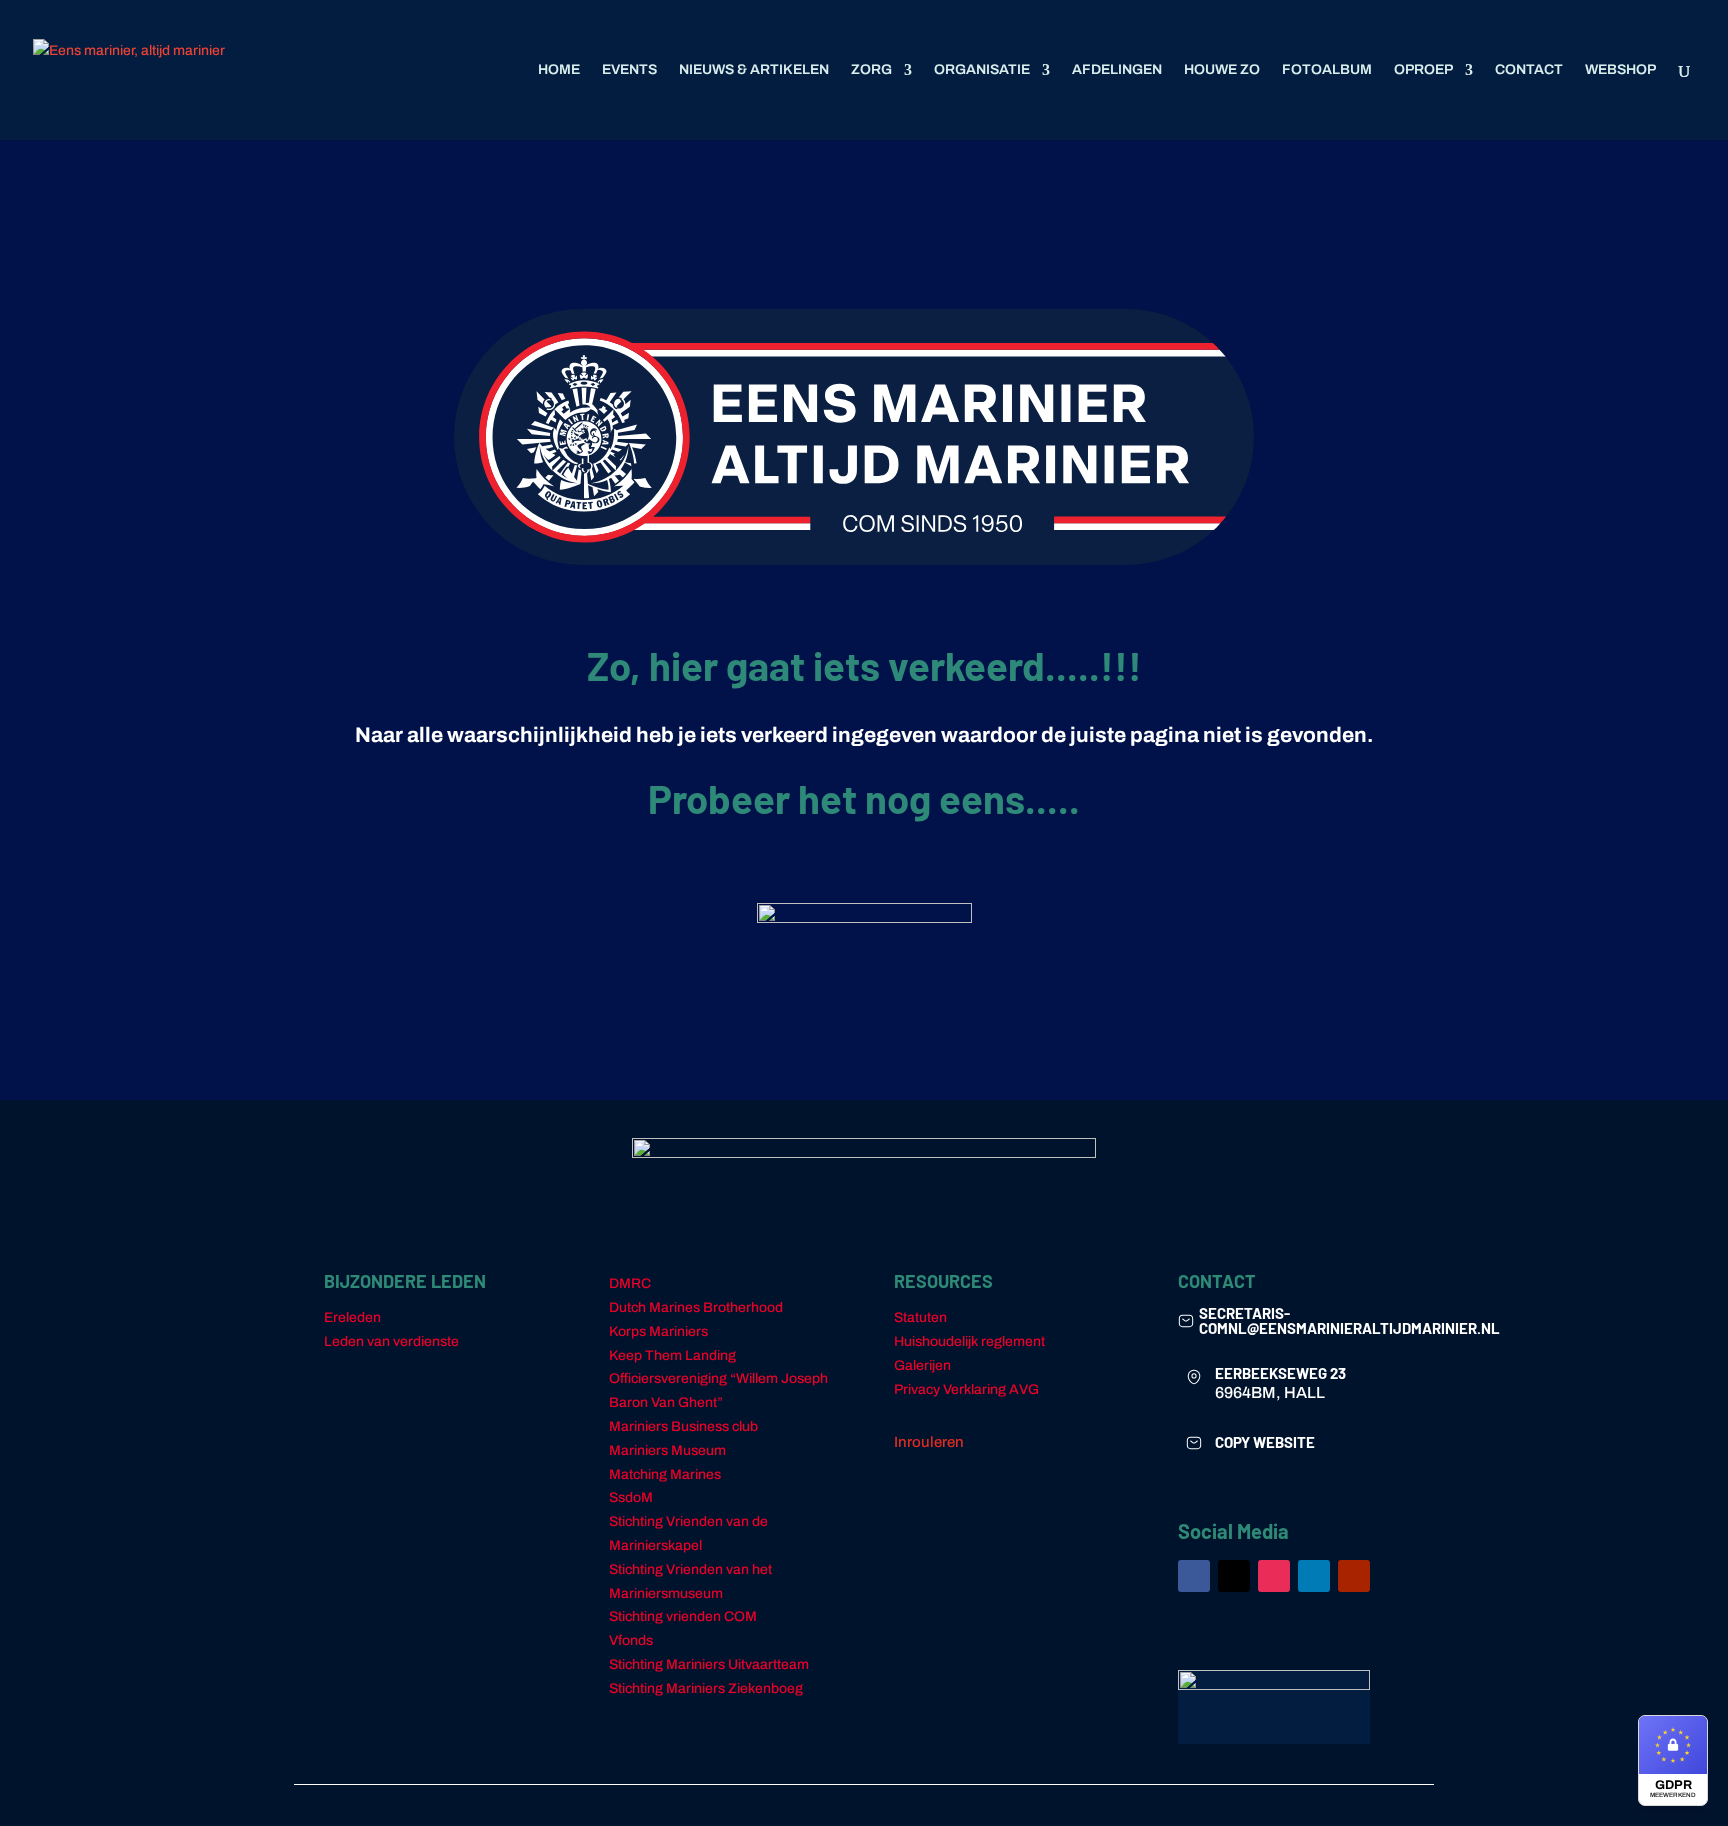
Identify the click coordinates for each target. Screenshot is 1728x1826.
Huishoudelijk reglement (969, 1341)
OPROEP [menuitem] (1423, 70)
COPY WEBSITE (1265, 1442)
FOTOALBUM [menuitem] (1327, 70)
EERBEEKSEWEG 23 (1280, 1373)
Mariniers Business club (683, 1426)
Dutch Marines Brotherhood (696, 1307)
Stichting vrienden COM (683, 1616)
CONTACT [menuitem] (1529, 70)
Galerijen (922, 1365)
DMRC (630, 1283)
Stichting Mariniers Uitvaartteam (709, 1664)
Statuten (920, 1317)
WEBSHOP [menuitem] (1620, 70)
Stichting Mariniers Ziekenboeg (706, 1688)
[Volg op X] (1234, 1576)
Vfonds (631, 1640)
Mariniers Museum (667, 1450)
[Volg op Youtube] (1354, 1576)
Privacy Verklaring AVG (966, 1389)
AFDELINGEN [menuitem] (1117, 70)
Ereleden (352, 1317)
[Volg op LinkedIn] (1314, 1576)
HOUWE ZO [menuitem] (1222, 70)
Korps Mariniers (658, 1331)
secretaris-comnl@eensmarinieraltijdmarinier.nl (1349, 1320)
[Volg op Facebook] (1194, 1576)
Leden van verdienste (391, 1341)
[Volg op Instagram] (1274, 1576)
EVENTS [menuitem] (629, 70)
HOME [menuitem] (559, 70)
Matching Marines (665, 1474)
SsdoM (631, 1497)
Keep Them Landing (672, 1355)
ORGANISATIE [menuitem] (982, 70)
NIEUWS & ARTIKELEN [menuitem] (754, 70)
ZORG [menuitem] (871, 70)
